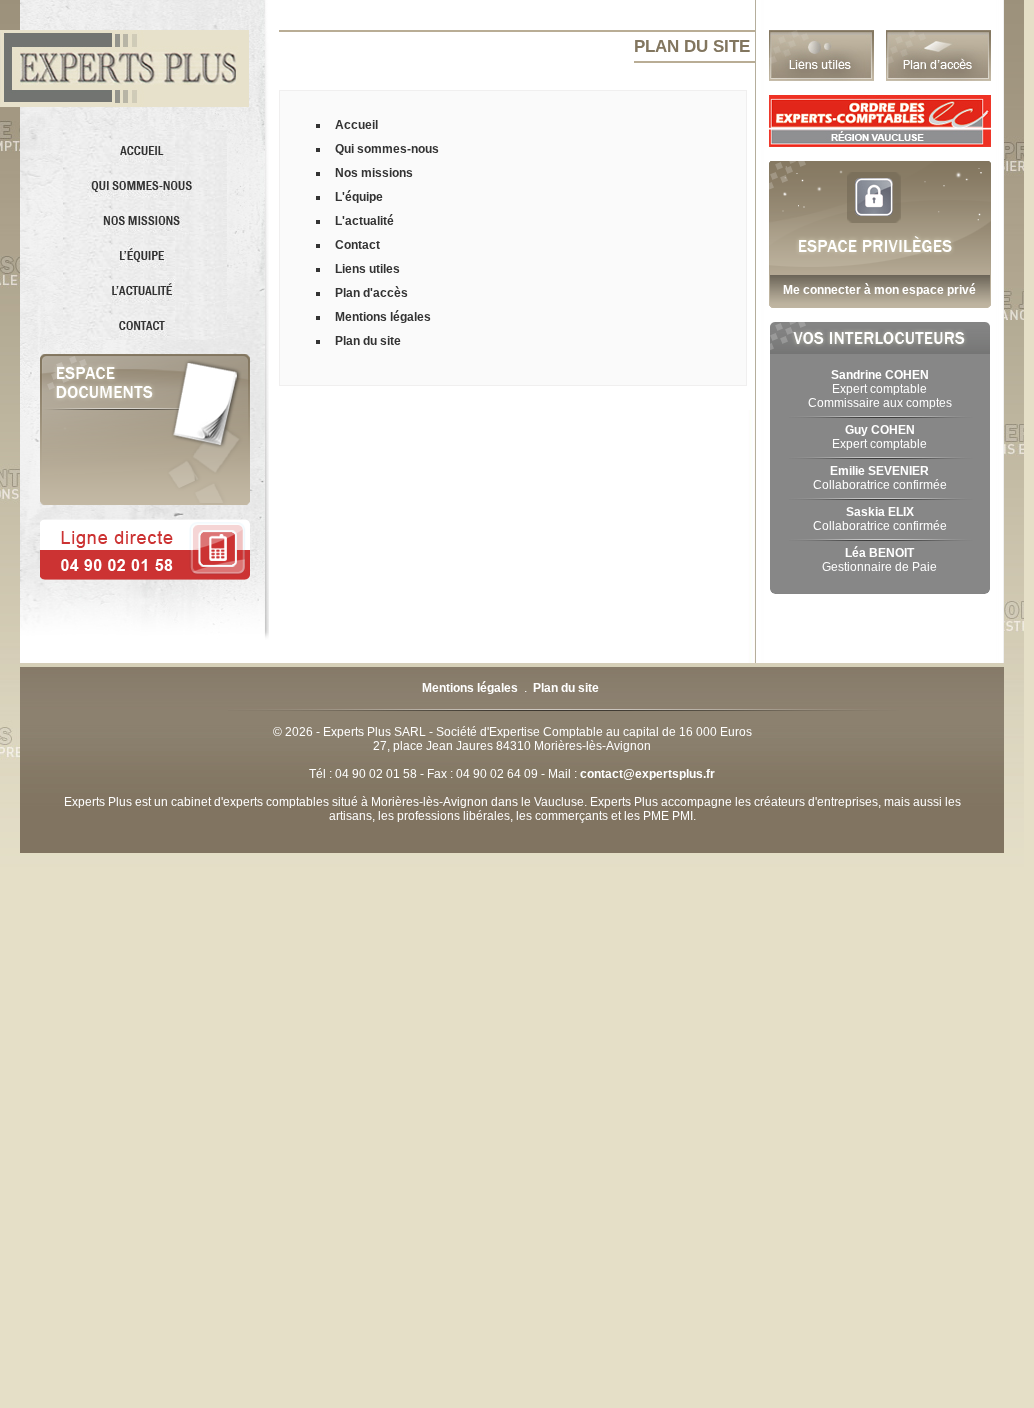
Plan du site (368, 341)
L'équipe (359, 197)
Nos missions (374, 173)
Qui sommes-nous (387, 149)
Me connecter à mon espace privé (879, 290)
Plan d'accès (371, 293)
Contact (357, 245)
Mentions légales (383, 317)
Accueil (356, 125)
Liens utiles (367, 269)
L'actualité (364, 221)
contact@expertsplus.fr (647, 774)
